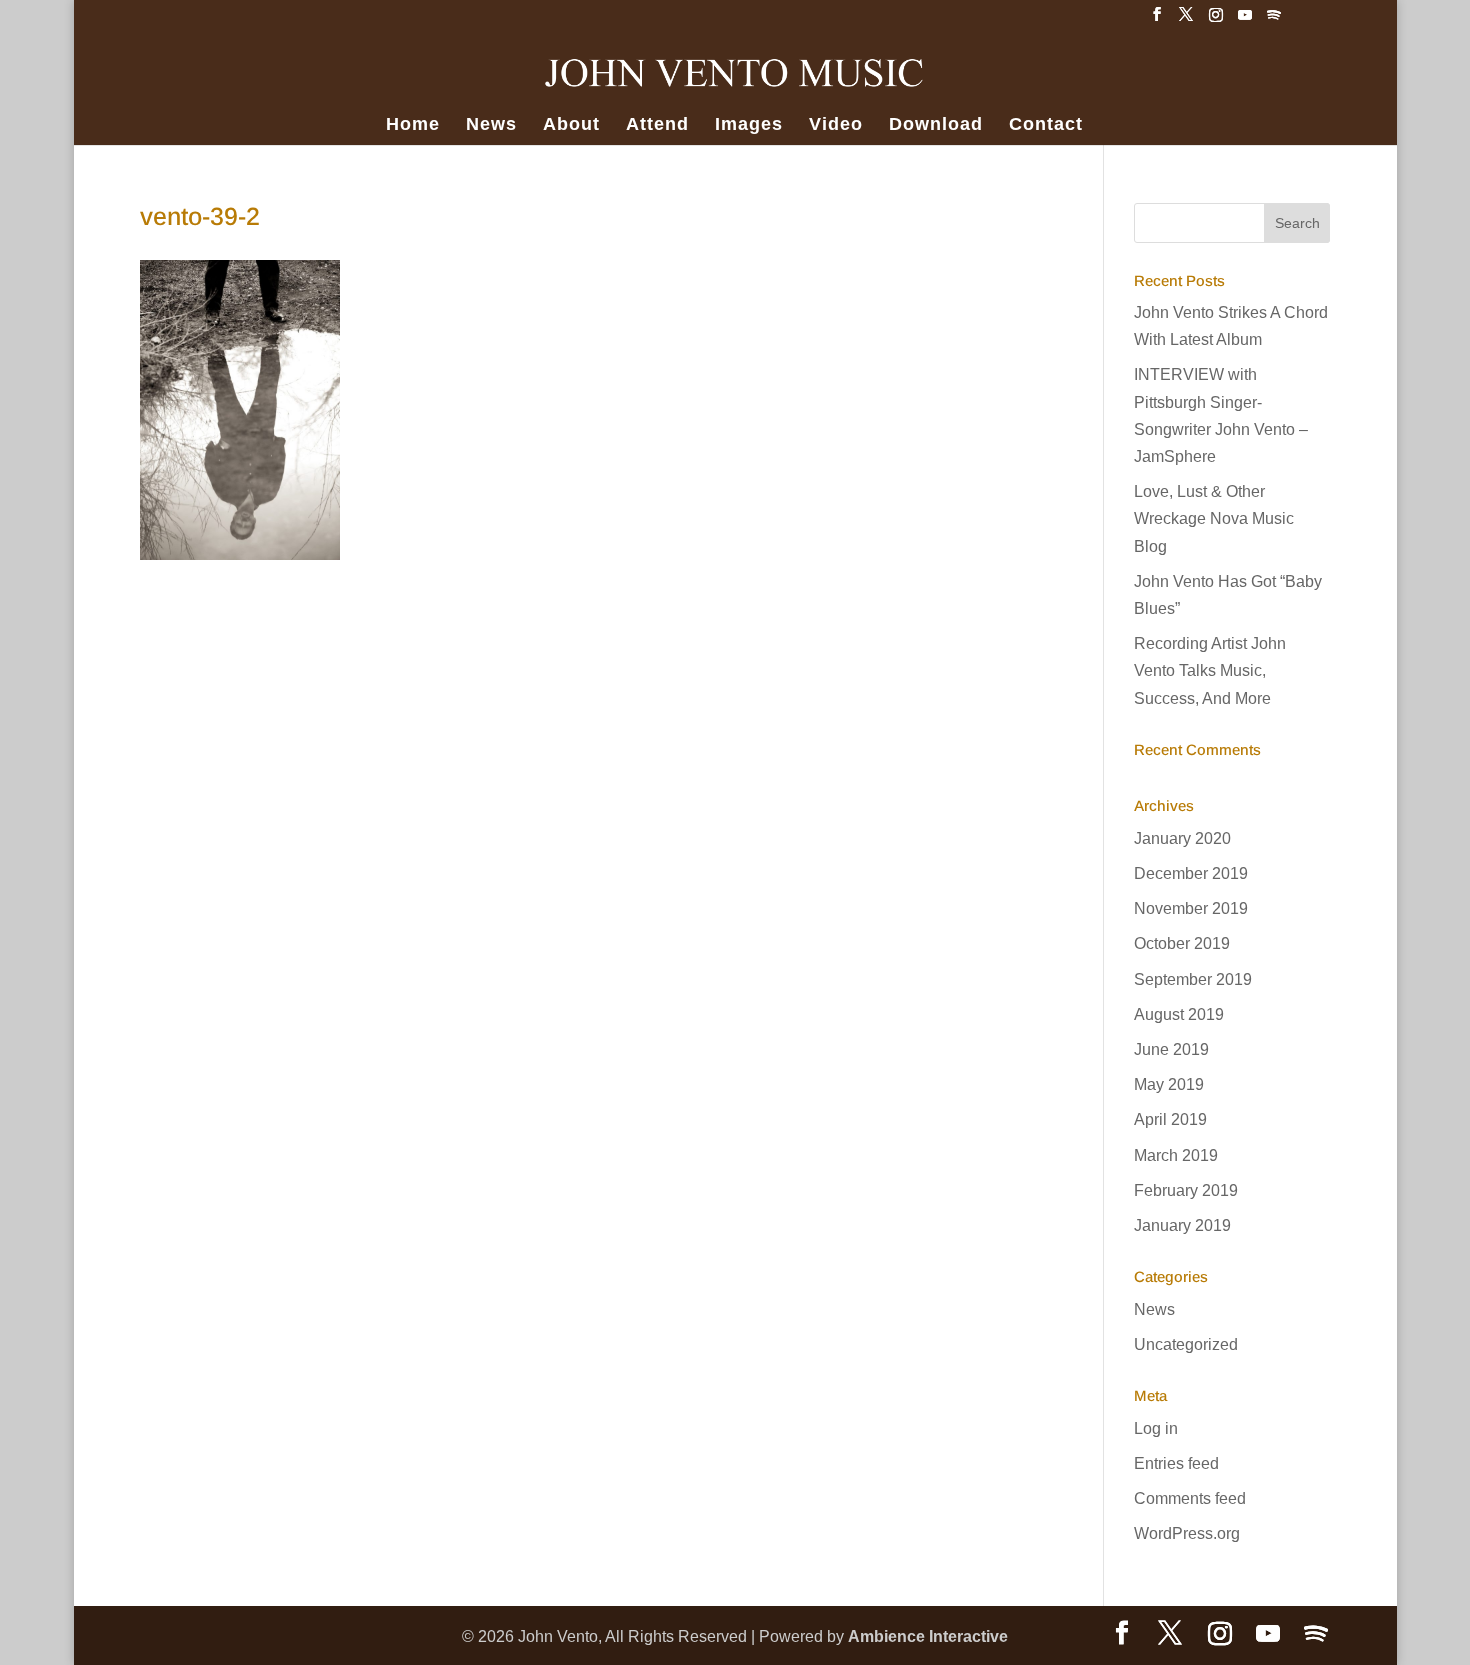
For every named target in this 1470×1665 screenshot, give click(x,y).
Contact (1046, 125)
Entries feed (1176, 1463)
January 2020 (1182, 838)
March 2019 (1176, 1155)
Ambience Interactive (928, 1636)
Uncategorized (1186, 1344)
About (571, 125)
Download (936, 125)
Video (836, 125)
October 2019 (1182, 943)
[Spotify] (1274, 20)
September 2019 (1193, 979)
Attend (657, 125)
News (491, 125)
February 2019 (1186, 1190)
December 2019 (1191, 873)
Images (749, 125)
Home (413, 125)
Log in (1156, 1428)
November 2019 (1191, 908)
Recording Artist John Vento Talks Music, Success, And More (1210, 670)
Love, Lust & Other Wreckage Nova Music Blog (1214, 518)
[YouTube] (1245, 20)
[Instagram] (1216, 20)
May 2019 (1169, 1084)
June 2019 (1171, 1049)
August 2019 (1179, 1014)
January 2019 (1182, 1225)
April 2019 (1170, 1119)
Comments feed (1190, 1498)
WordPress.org (1187, 1533)
